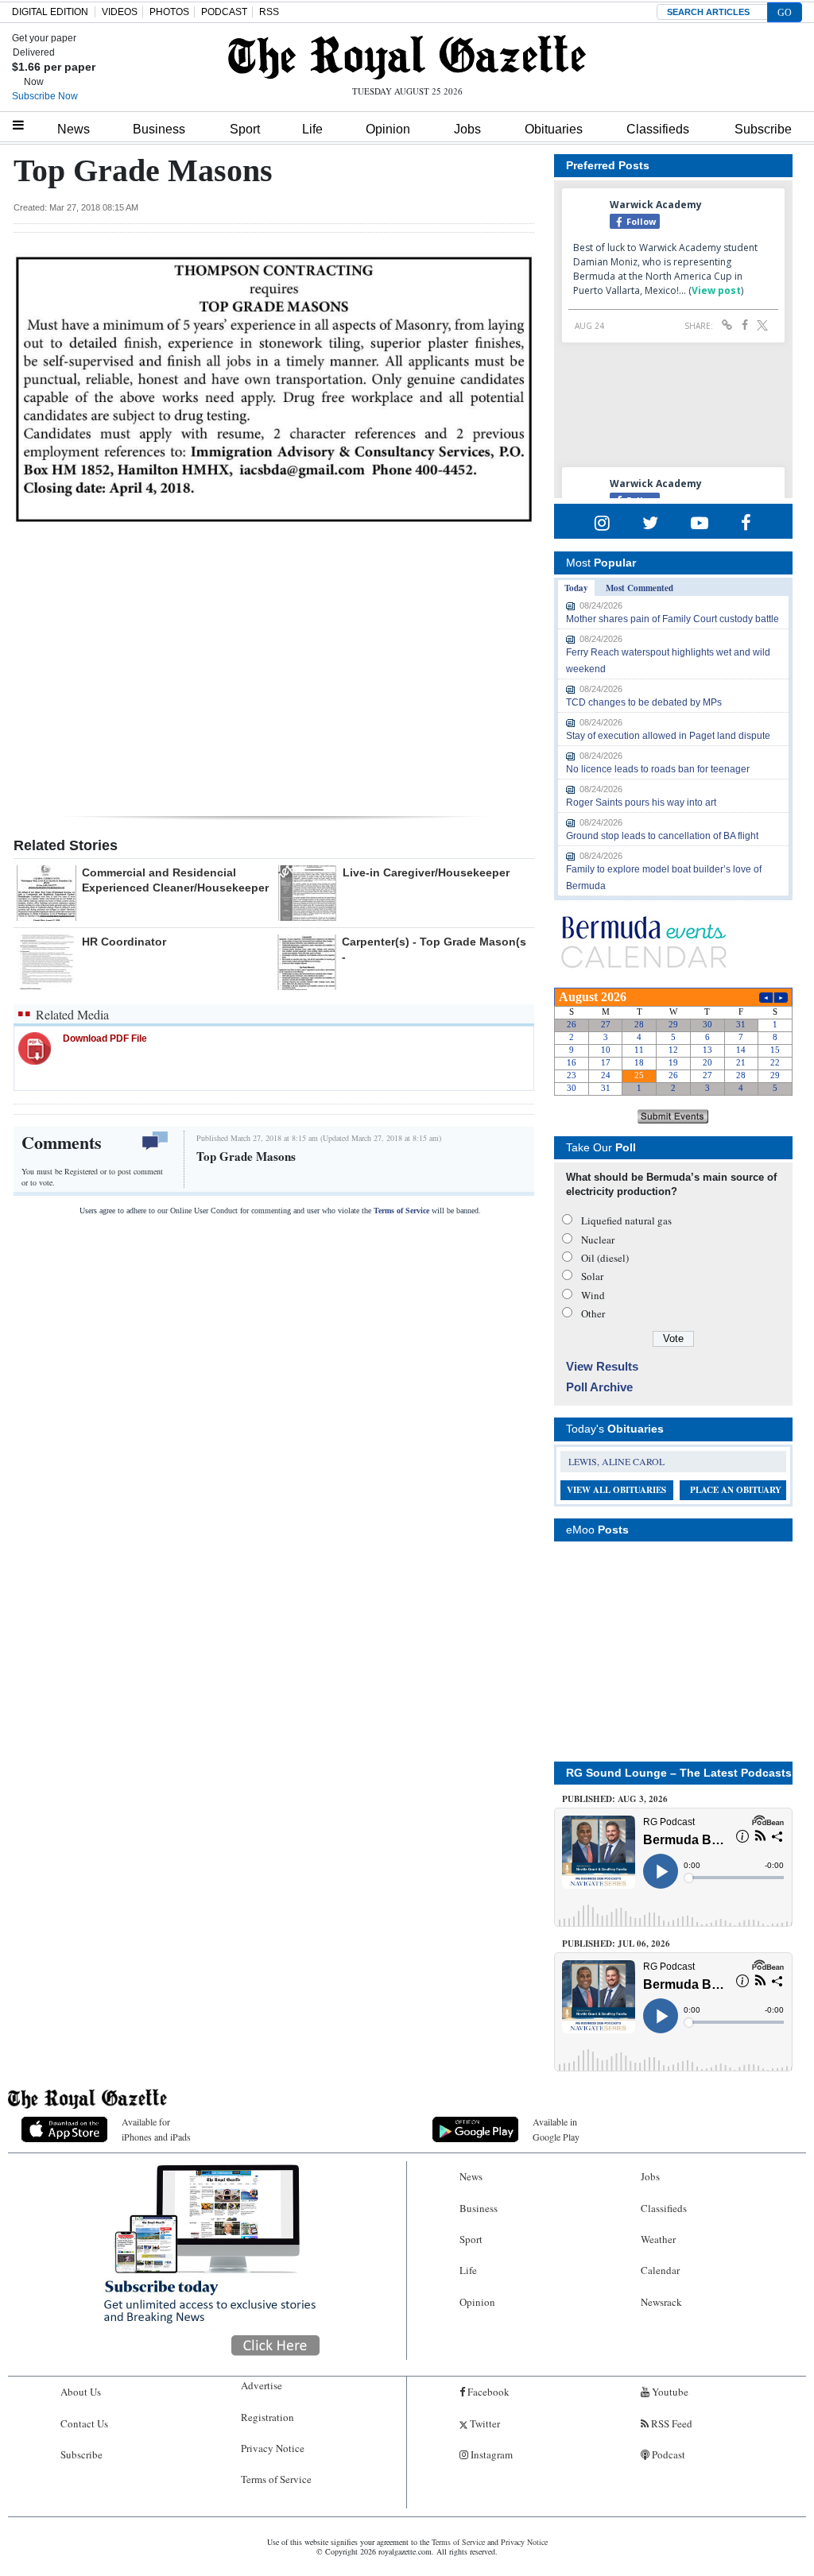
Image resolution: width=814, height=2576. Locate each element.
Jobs (467, 129)
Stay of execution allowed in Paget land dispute (668, 736)
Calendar (660, 2270)
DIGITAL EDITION (50, 12)
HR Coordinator (124, 942)
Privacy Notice (273, 2448)
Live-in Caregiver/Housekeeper (426, 872)
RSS (269, 12)
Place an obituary (736, 1490)
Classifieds (658, 129)
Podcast (667, 2454)
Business (159, 129)
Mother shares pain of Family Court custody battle (673, 619)
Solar (592, 1276)
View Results (602, 1366)
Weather (658, 2239)
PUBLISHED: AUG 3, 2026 (615, 1799)
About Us (81, 2392)
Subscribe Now (45, 96)
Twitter (484, 2423)
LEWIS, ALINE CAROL (616, 1461)
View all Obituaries (616, 1490)
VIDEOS (120, 12)
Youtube (669, 2392)
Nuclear (598, 1240)
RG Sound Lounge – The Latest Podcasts (679, 1773)
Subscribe (763, 129)
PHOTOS (169, 12)
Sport (245, 129)
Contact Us (84, 2423)
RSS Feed (671, 2423)
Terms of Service (401, 1211)
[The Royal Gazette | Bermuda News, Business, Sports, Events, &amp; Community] (407, 57)
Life (312, 129)
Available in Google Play (556, 2129)
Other (593, 1313)
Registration (267, 2417)
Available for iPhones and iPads (156, 2129)
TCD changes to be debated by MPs (644, 702)
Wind (593, 1295)
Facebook (487, 2392)
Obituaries (554, 129)
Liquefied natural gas (626, 1220)
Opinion (388, 129)
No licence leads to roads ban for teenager (658, 769)
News (74, 129)
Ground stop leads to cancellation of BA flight (662, 836)
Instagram (490, 2454)
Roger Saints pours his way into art (641, 803)
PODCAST (224, 12)
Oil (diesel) (605, 1258)
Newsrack (661, 2302)
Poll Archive (599, 1387)
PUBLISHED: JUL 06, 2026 (616, 1944)
